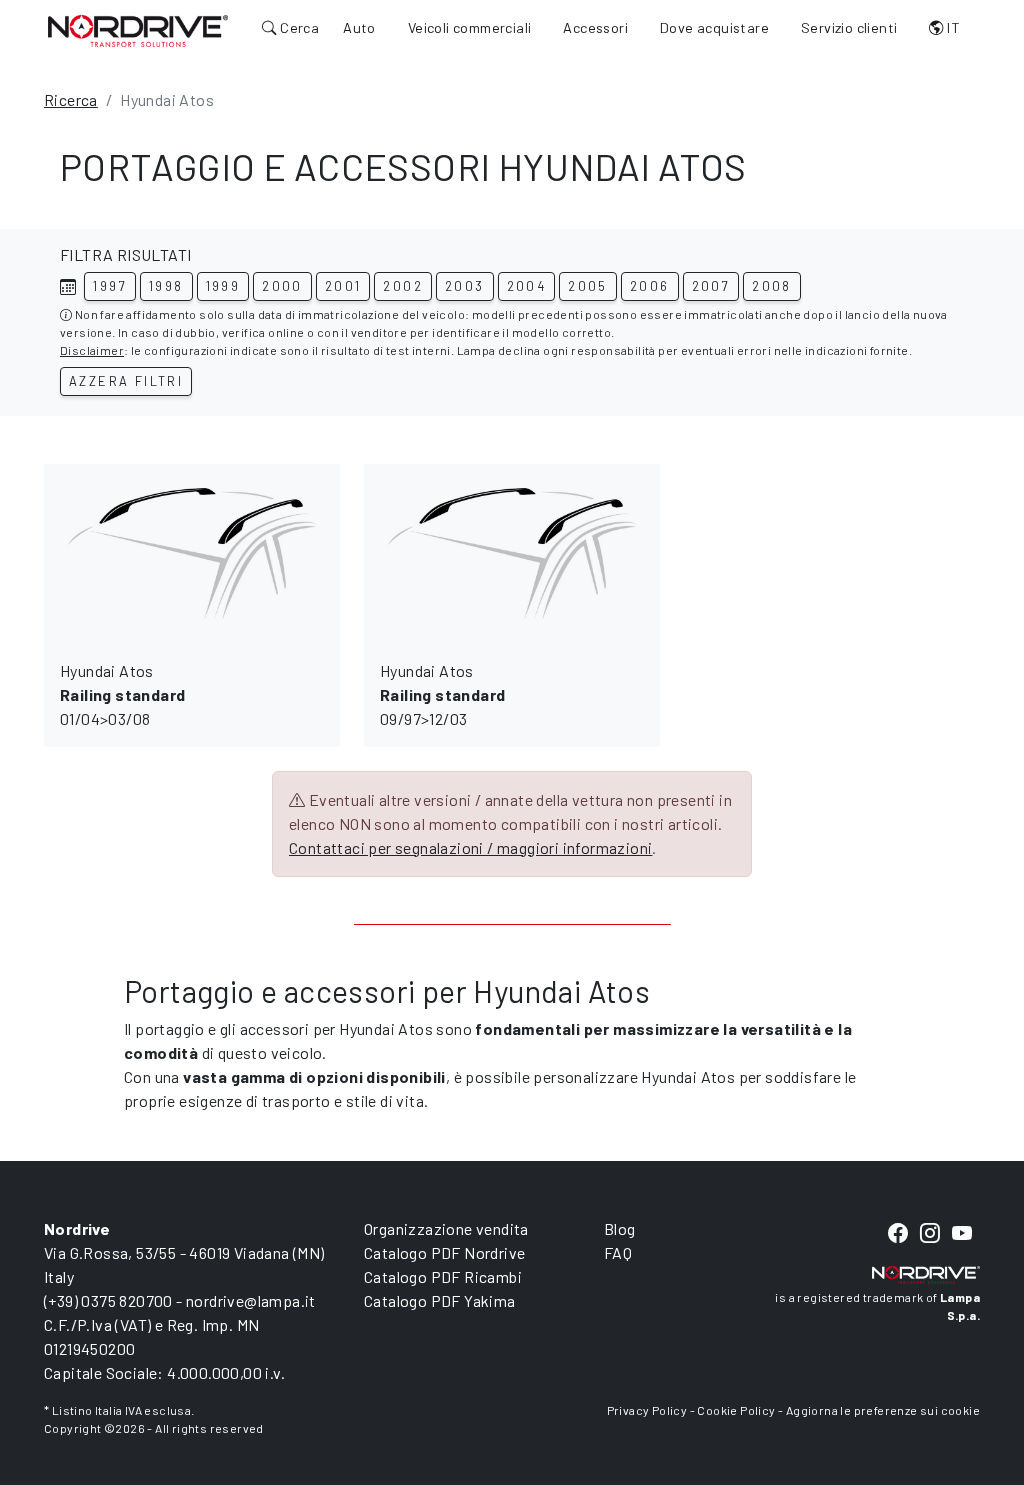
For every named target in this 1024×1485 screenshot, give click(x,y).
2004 (527, 286)
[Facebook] (898, 1233)
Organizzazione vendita (446, 1228)
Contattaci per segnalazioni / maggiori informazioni (470, 847)
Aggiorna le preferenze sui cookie (883, 1410)
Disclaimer (92, 350)
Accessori (595, 27)
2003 (465, 286)
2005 (588, 286)
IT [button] (952, 27)
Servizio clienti (849, 27)
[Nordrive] (138, 30)
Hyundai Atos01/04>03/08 (122, 694)
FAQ (618, 1252)
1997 (110, 286)
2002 (403, 286)
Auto (359, 27)
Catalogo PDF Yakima (440, 1300)
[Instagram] (930, 1233)
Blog (620, 1228)
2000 (282, 286)
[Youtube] (962, 1233)
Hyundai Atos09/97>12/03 (442, 694)
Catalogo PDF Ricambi (443, 1276)
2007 (711, 286)
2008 (772, 286)
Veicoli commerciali (470, 27)
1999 (223, 286)
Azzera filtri (126, 381)
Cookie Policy (736, 1410)
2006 (650, 286)
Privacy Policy (647, 1410)
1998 (166, 286)
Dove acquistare (714, 27)
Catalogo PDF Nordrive (444, 1252)
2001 (343, 286)
